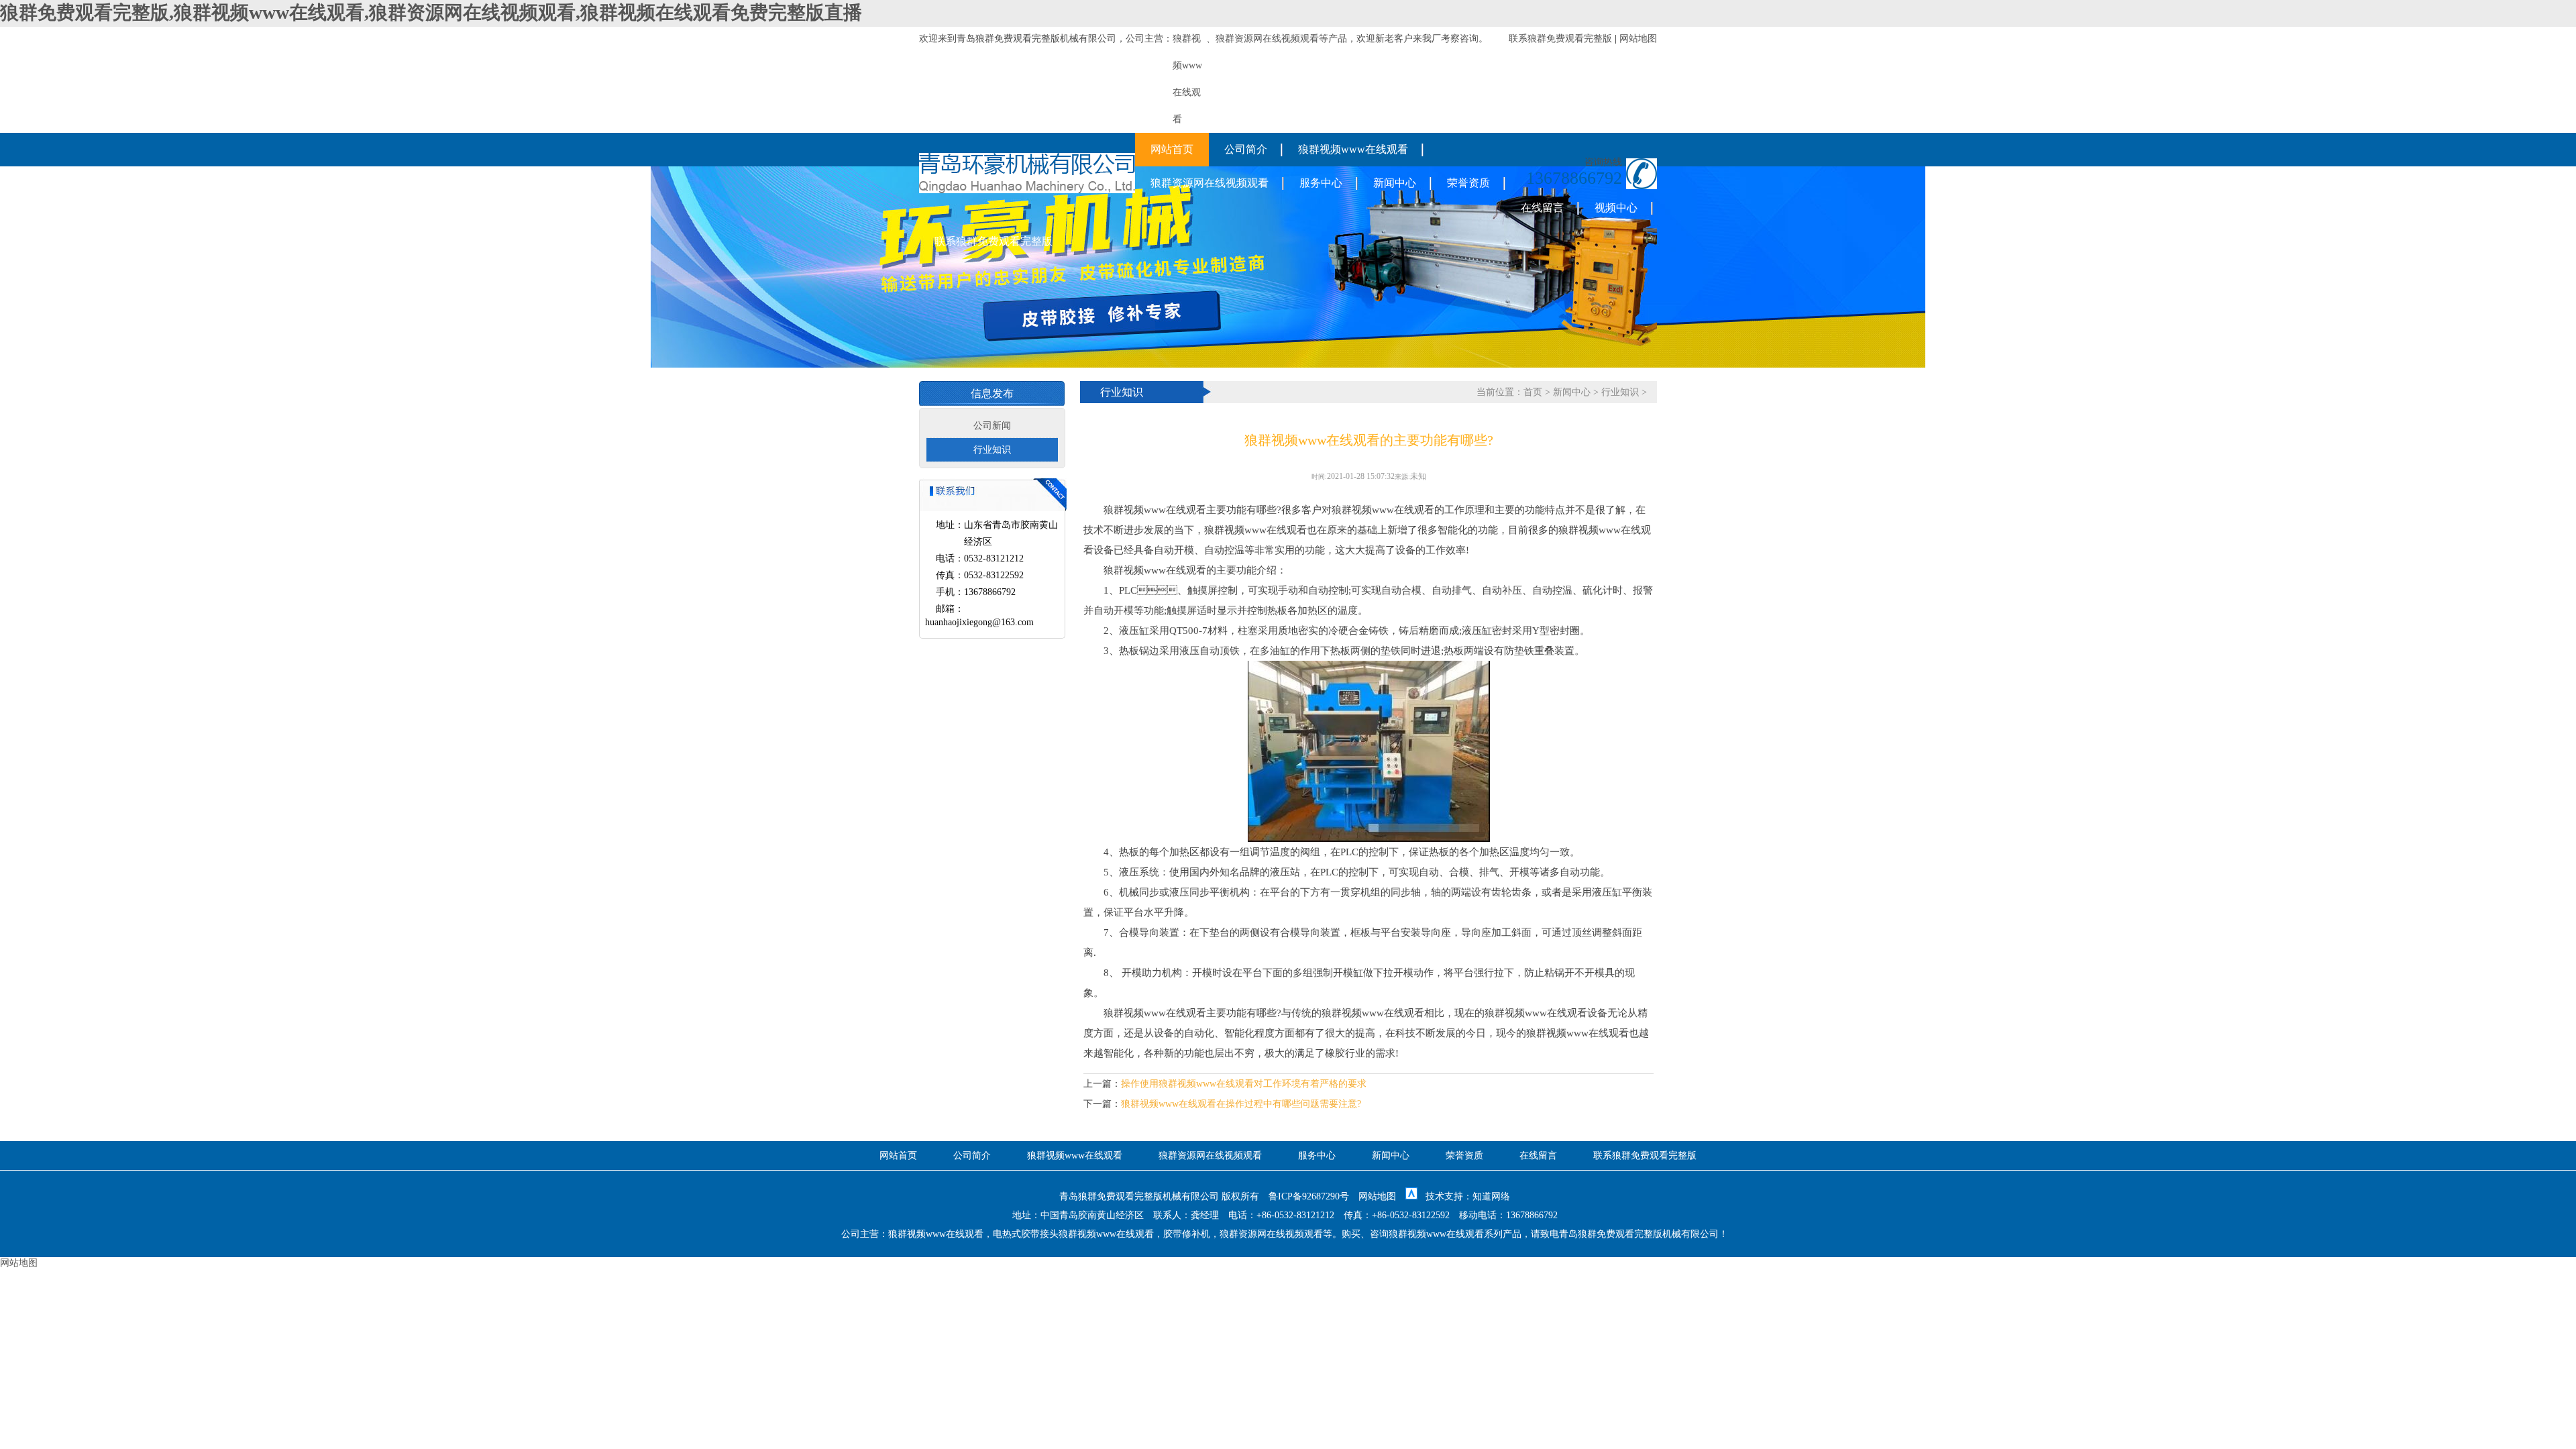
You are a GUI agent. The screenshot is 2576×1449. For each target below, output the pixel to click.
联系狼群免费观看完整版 (1560, 39)
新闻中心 (1395, 183)
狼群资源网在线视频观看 (1267, 39)
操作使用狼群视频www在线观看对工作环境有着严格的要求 (1244, 1084)
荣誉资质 (1468, 183)
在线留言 (1542, 208)
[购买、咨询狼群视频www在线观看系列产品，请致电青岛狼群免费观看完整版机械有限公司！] (1027, 190)
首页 (1533, 392)
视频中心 (1616, 208)
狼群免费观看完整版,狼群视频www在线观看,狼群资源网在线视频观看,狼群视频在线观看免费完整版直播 (431, 12)
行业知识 (992, 450)
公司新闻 (992, 426)
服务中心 (1321, 183)
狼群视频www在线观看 (1353, 149)
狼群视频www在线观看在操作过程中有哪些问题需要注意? (1241, 1104)
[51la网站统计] (1411, 1196)
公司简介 (1246, 149)
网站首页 (1172, 149)
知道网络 (1491, 1196)
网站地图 (1638, 39)
